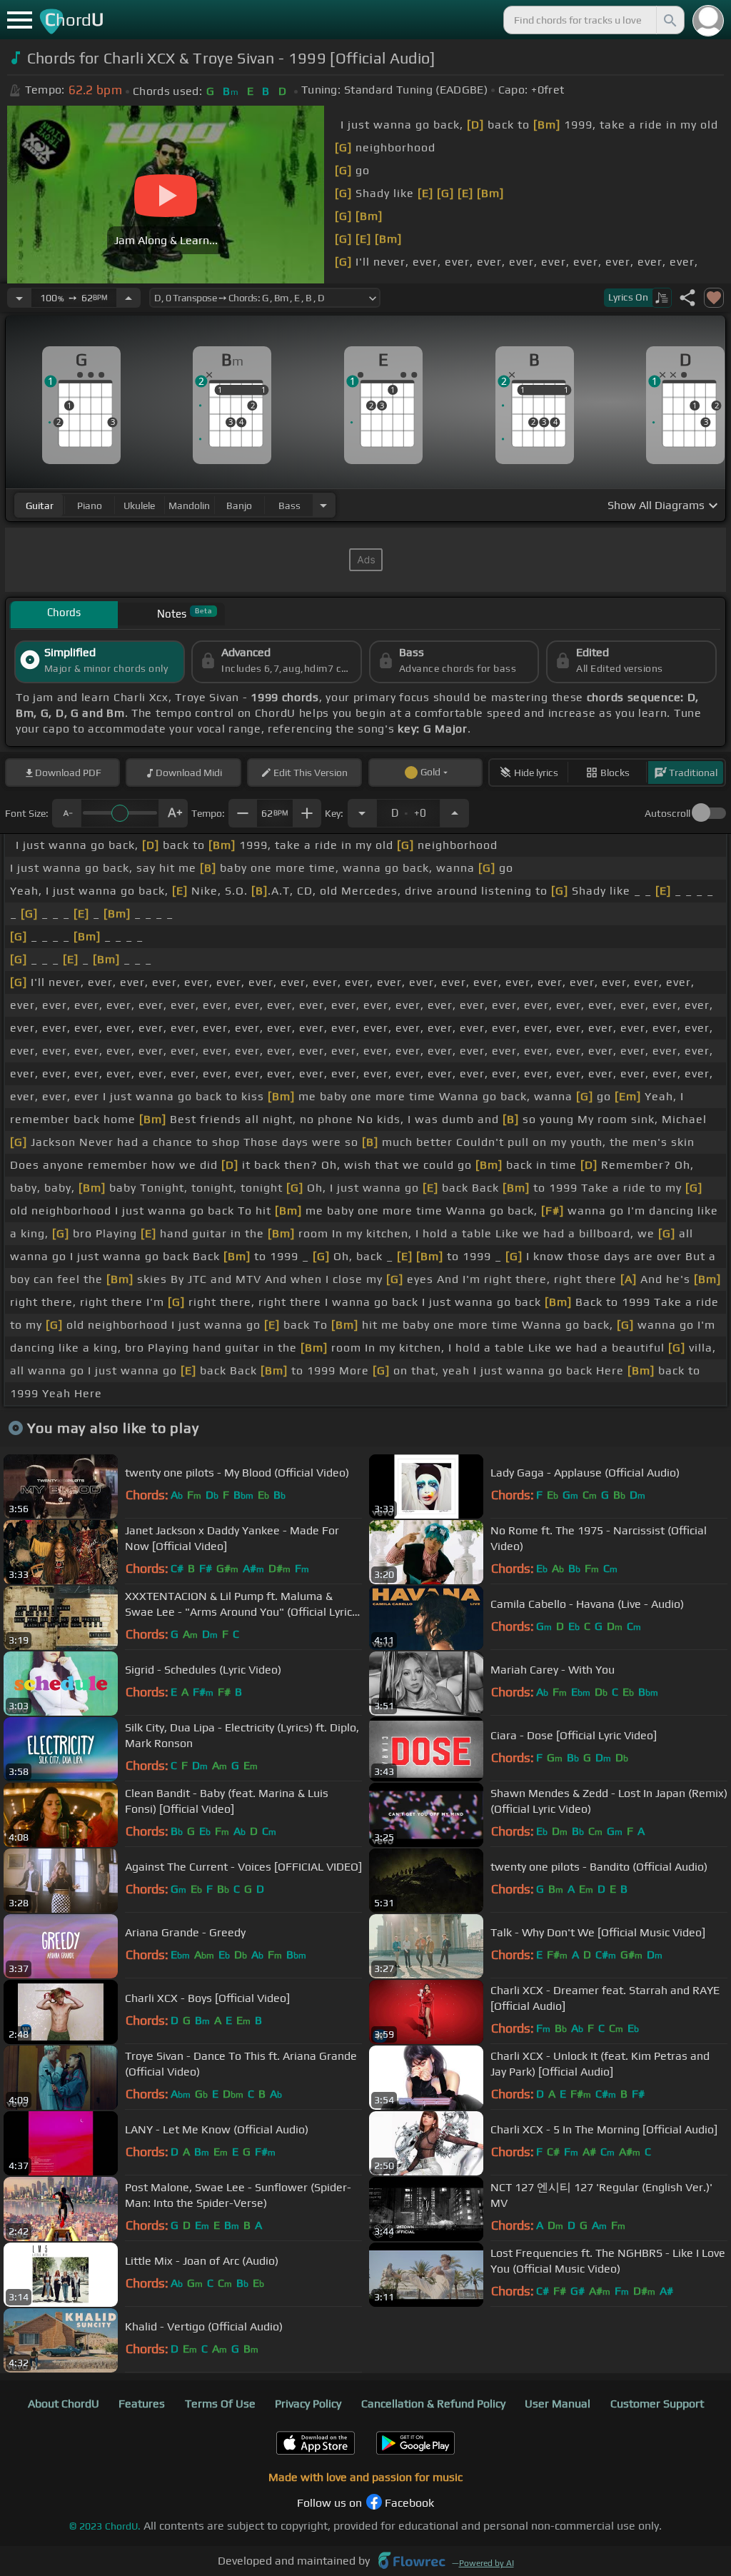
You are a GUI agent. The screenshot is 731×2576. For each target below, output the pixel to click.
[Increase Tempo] (128, 298)
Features (142, 2404)
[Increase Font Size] (173, 813)
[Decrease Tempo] (19, 298)
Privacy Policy (308, 2404)
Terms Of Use (220, 2404)
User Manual (558, 2404)
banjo (239, 505)
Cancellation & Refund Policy (433, 2404)
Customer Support (657, 2404)
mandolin (189, 505)
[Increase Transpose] (455, 813)
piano (90, 505)
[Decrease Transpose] (362, 813)
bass (289, 505)
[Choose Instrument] (323, 505)
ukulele (139, 505)
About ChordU (64, 2404)
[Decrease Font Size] (66, 813)
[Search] (669, 20)
